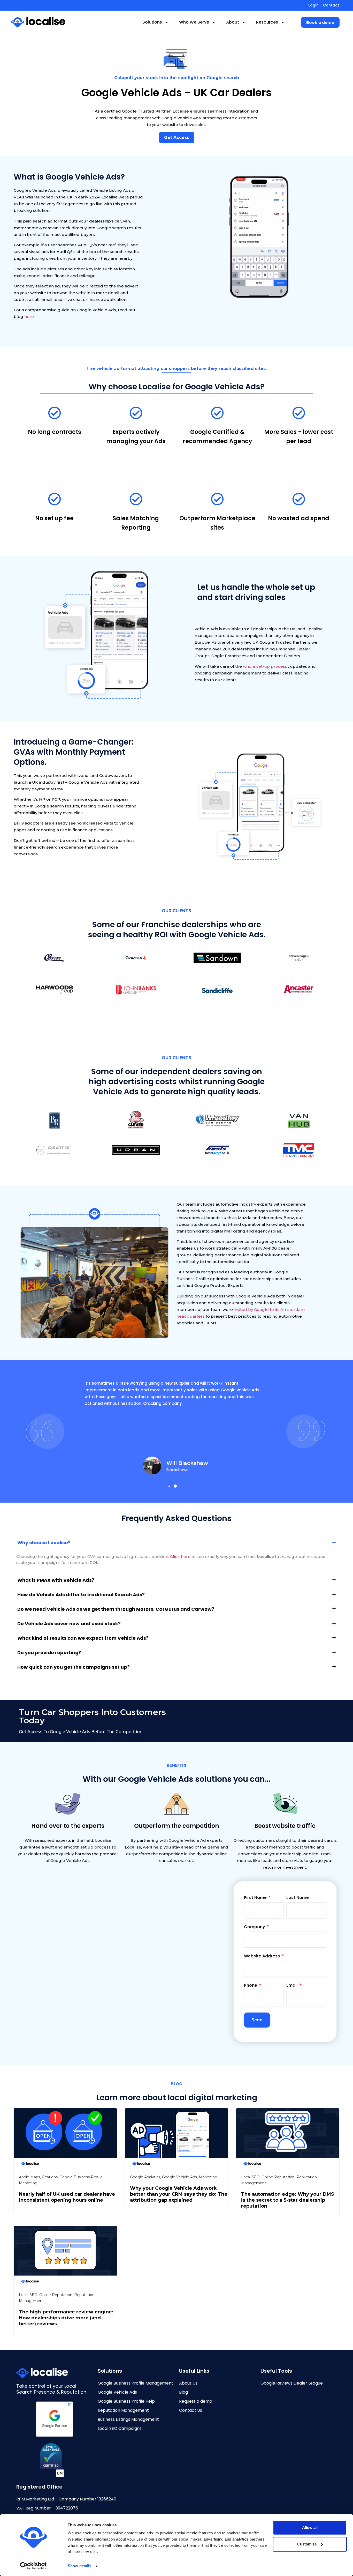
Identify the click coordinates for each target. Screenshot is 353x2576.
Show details (79, 2566)
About (233, 22)
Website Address (262, 1957)
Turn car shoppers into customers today (92, 1716)
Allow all (310, 2527)
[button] (320, 22)
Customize (307, 2544)
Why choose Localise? (44, 1543)
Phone (251, 1986)
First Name (256, 1898)
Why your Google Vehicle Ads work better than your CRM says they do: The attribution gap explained (179, 2194)
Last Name (298, 1898)
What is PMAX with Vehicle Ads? (56, 1580)
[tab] (177, 1543)
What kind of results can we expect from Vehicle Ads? (83, 1638)
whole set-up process (265, 666)
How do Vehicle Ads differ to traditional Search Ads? (81, 1595)
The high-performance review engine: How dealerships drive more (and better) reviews (66, 2318)
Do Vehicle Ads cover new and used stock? (69, 1624)
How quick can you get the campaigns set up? (74, 1667)
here (29, 317)
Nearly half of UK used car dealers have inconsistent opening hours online (67, 2197)
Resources (267, 22)
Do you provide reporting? (49, 1653)
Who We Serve (194, 22)
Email (292, 1986)
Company (255, 1927)
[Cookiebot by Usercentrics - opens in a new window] (33, 2566)
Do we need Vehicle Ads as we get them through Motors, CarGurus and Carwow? (116, 1609)
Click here (180, 1557)
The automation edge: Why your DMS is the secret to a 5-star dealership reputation (288, 2200)
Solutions (152, 22)
